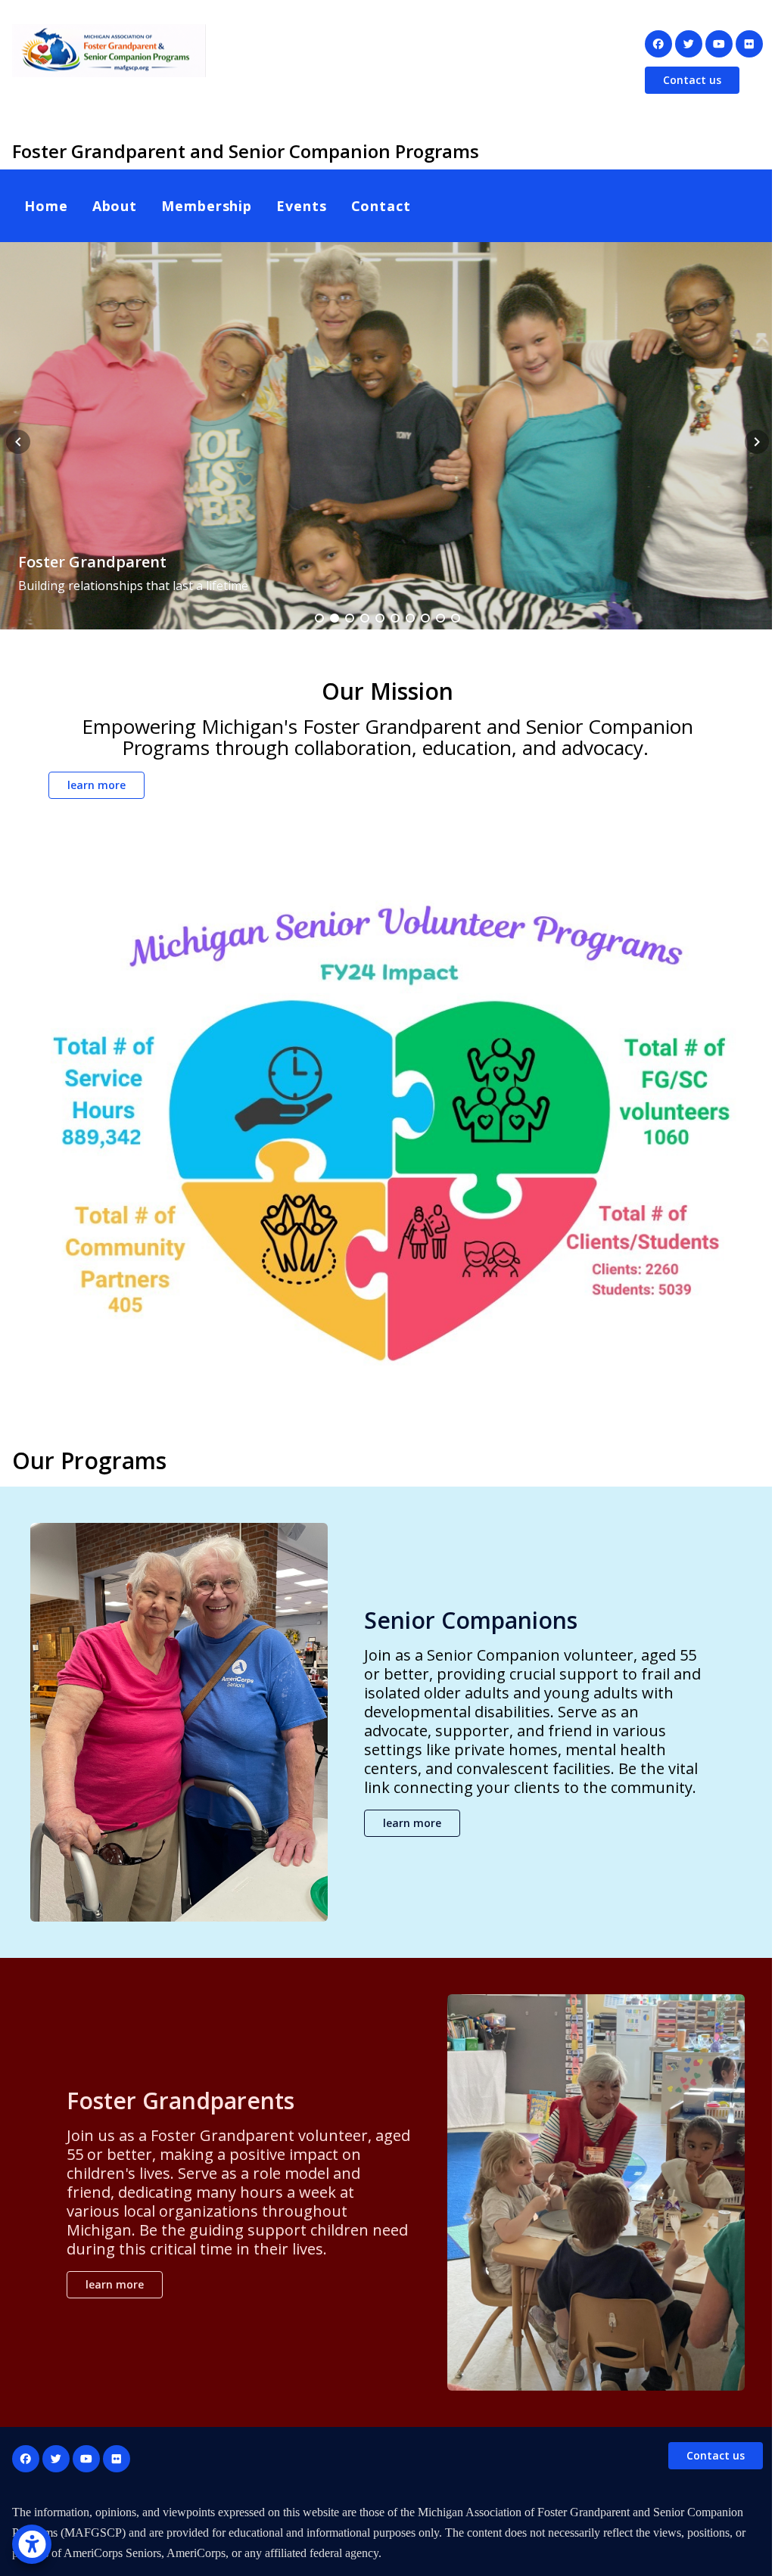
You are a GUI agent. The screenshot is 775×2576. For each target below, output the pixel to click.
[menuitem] (46, 206)
